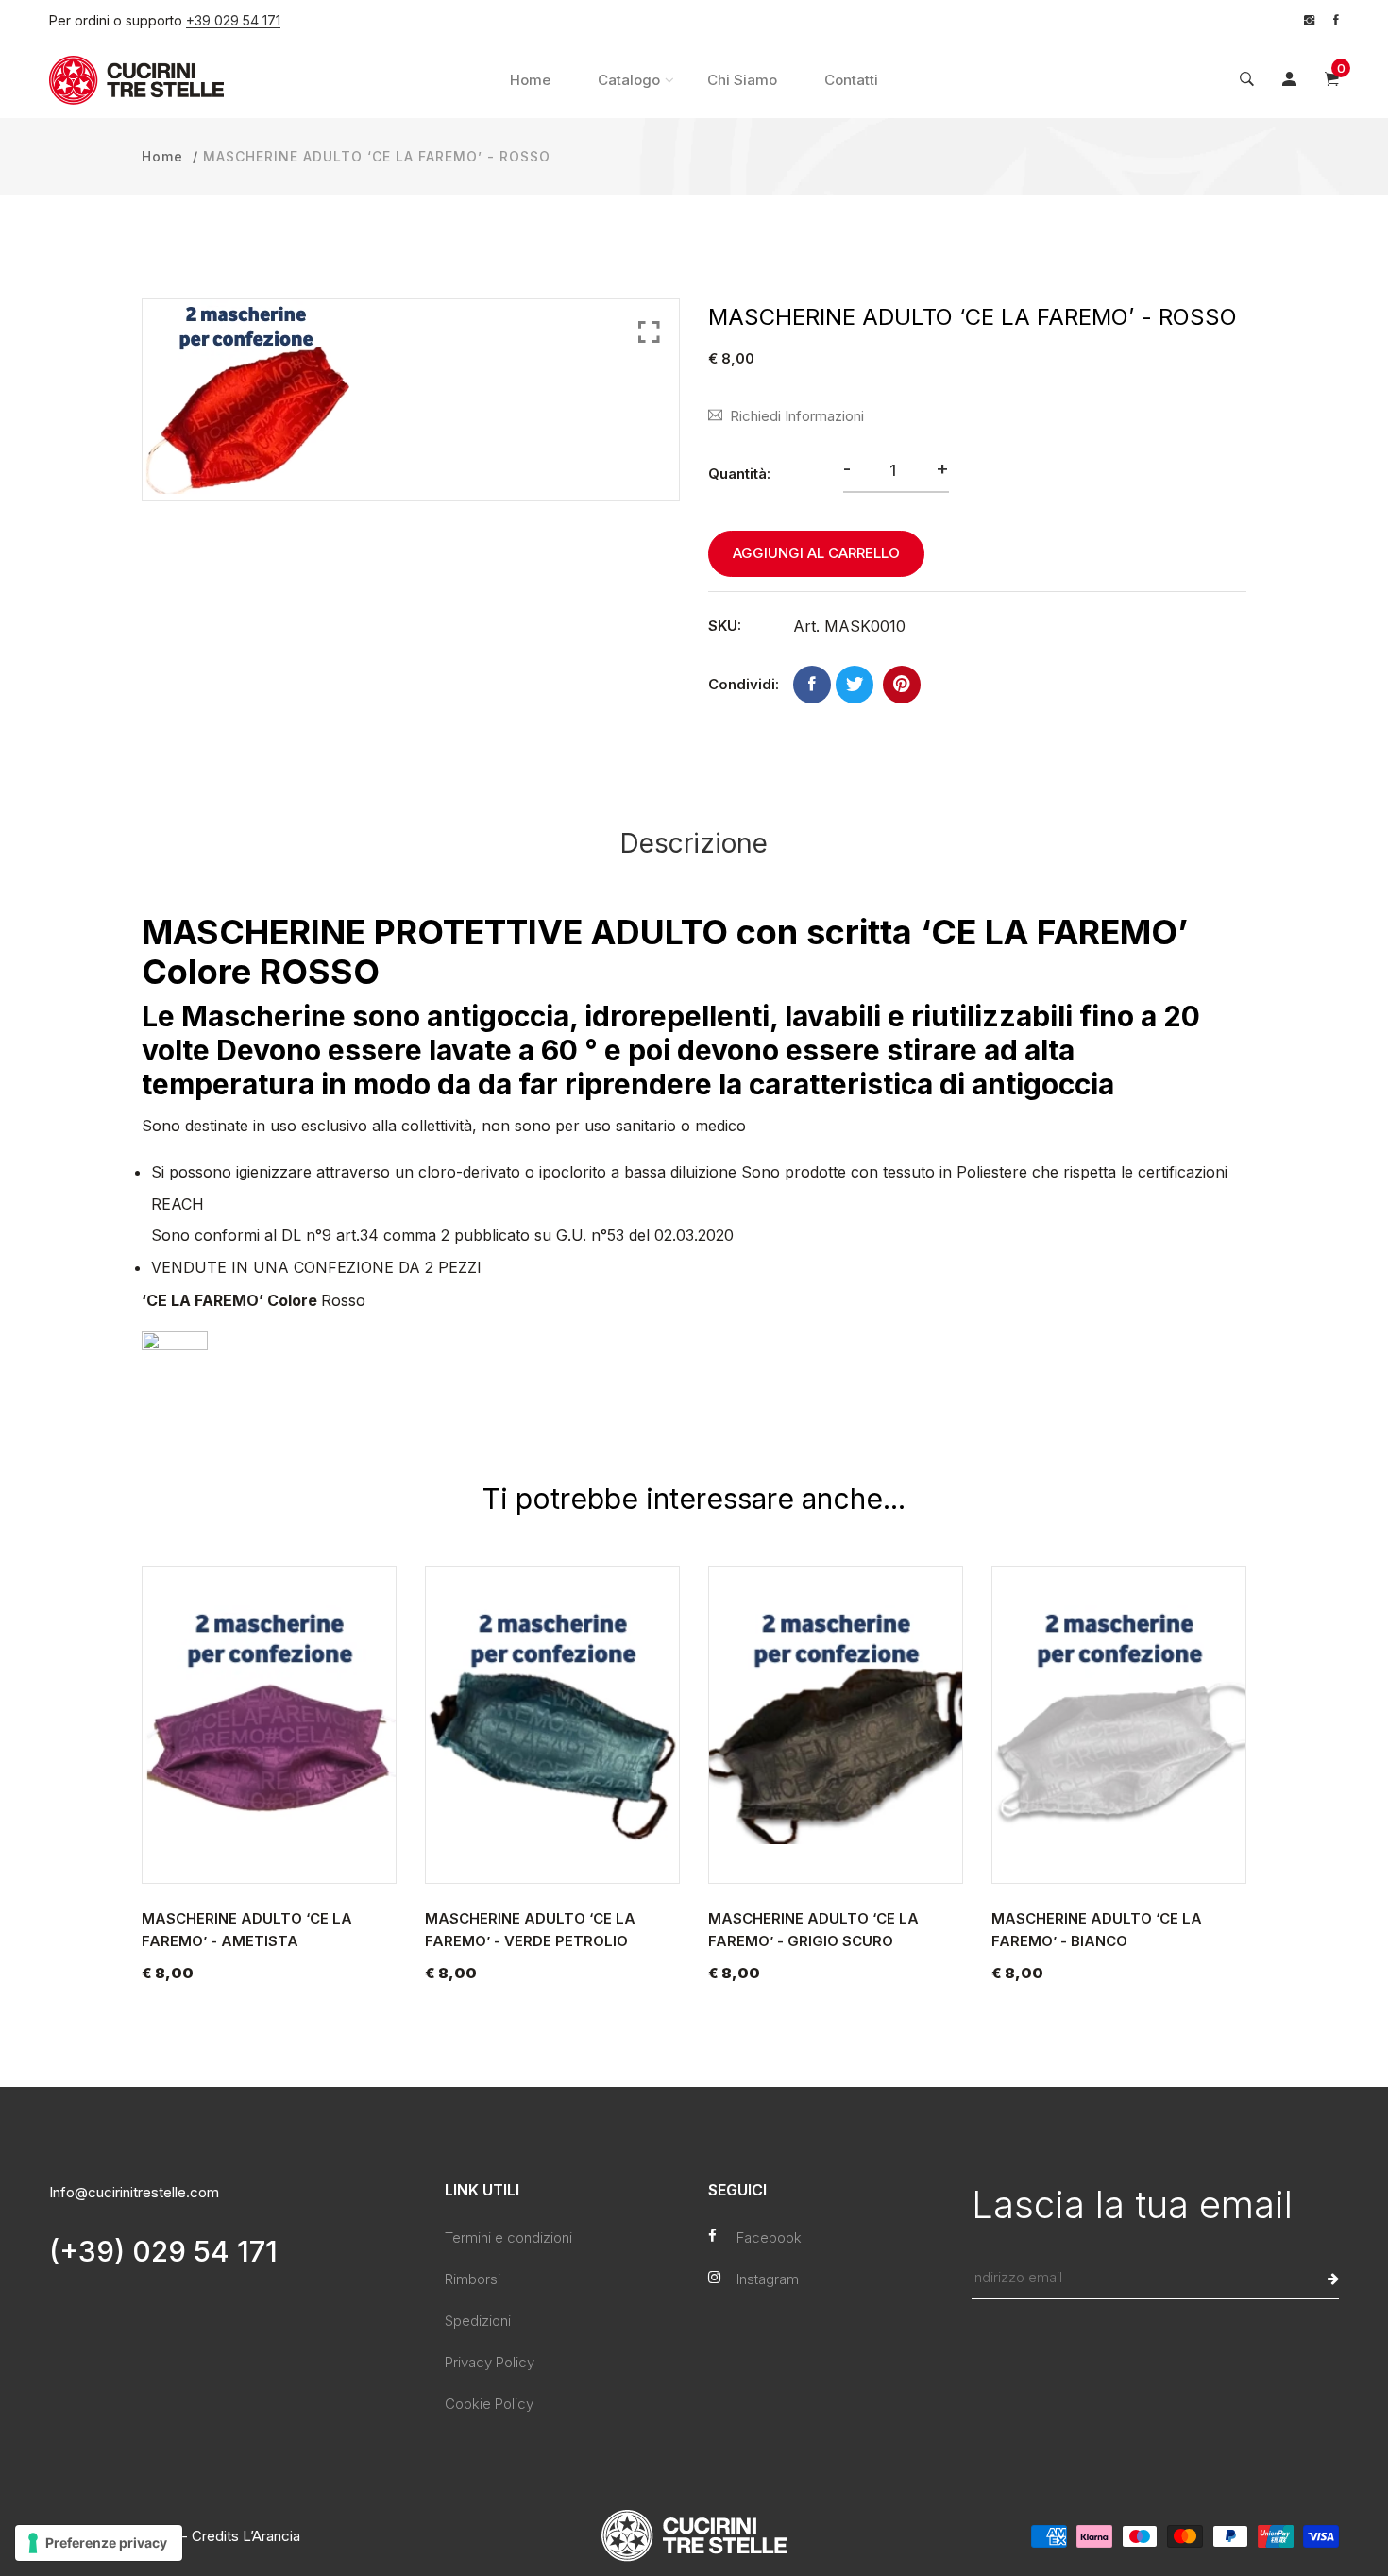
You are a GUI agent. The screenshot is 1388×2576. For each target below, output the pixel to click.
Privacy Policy (490, 2362)
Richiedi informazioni (797, 416)
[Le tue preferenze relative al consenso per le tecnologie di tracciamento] (99, 2543)
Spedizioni (478, 2321)
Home (530, 80)
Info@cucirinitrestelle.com (134, 2192)
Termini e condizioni (508, 2237)
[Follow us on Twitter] (855, 685)
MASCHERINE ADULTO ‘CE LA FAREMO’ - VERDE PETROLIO (530, 1930)
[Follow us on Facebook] (812, 685)
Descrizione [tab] (694, 843)
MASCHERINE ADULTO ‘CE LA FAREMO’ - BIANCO (1097, 1930)
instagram (768, 2279)
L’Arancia (271, 2536)
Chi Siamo (742, 80)
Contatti (851, 80)
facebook (769, 2237)
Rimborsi (473, 2279)
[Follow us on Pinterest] (902, 685)
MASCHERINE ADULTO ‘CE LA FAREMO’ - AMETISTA (247, 1930)
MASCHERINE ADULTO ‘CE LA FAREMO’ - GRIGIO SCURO (813, 1930)
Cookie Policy (489, 2404)
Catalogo (629, 80)
